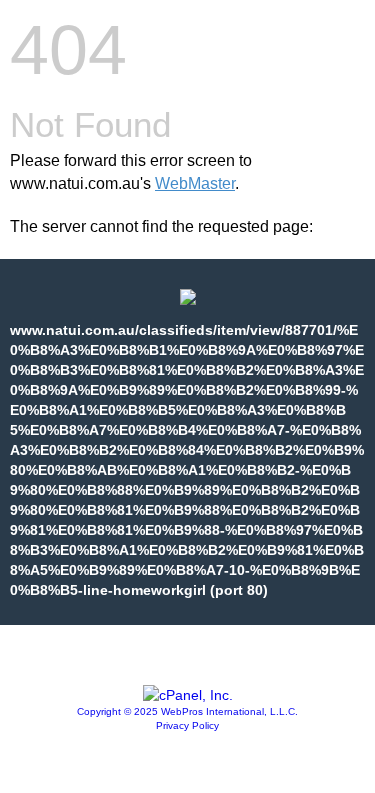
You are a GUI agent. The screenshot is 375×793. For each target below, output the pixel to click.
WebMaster (195, 183)
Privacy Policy (187, 725)
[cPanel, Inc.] (188, 695)
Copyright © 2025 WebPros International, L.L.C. (187, 711)
